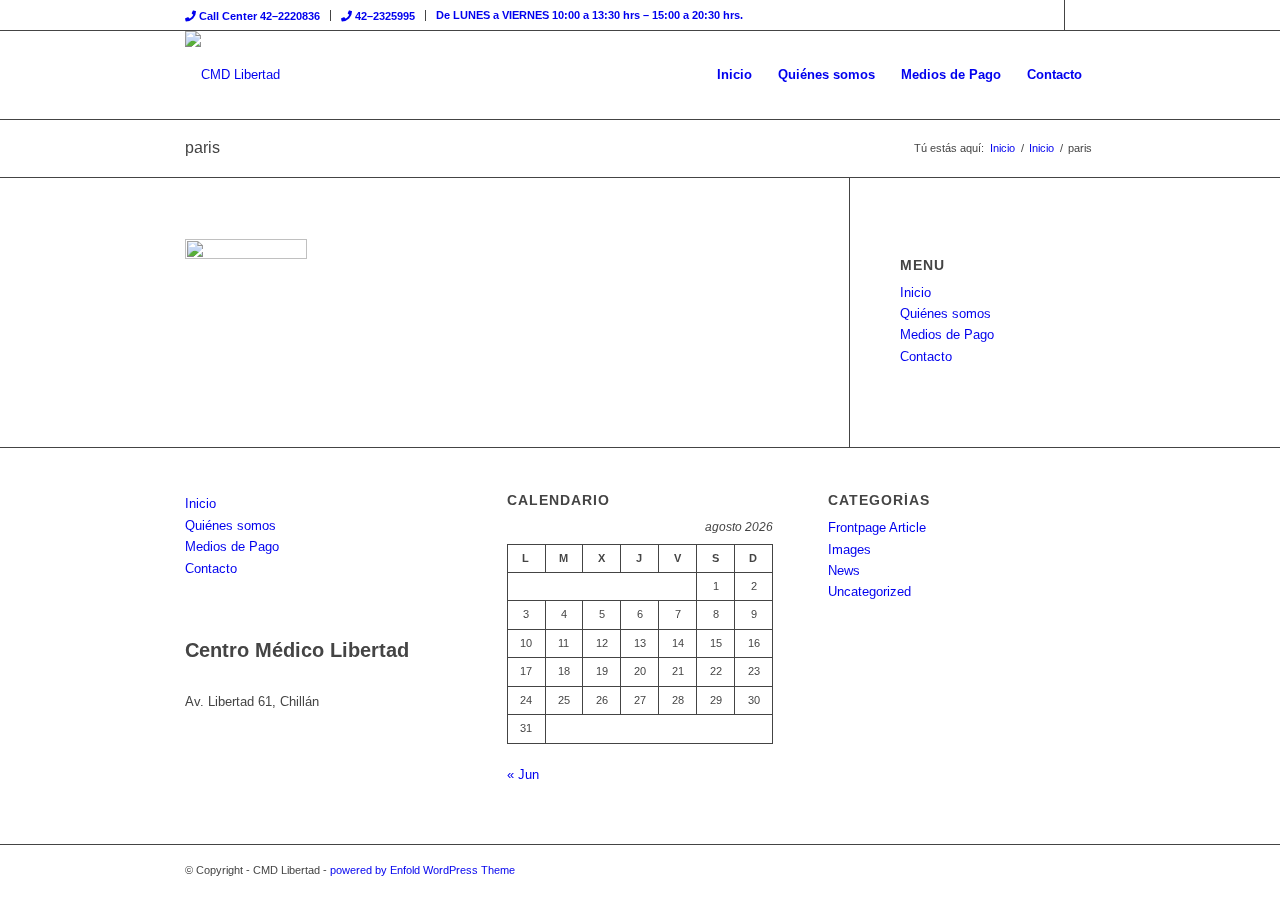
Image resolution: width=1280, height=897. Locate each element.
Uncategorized (869, 591)
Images (849, 549)
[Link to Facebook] (1049, 15)
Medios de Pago (947, 334)
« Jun (523, 774)
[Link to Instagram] (1080, 15)
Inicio (915, 292)
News (844, 570)
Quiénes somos (945, 313)
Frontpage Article (877, 527)
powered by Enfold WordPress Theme (422, 870)
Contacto (926, 356)
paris (202, 147)
